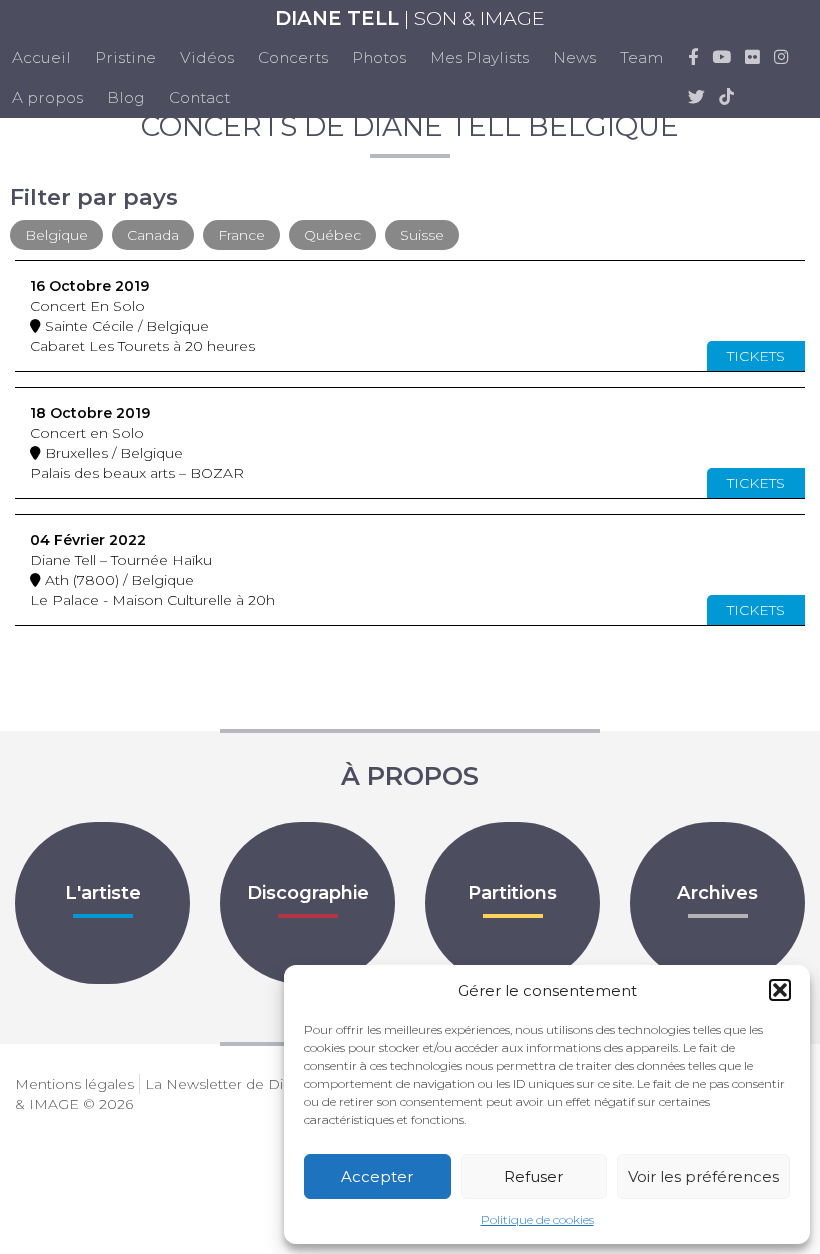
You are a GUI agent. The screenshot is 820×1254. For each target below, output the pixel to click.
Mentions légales (74, 1084)
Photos (379, 57)
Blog (126, 97)
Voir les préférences (703, 1176)
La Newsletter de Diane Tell (239, 1084)
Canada (153, 235)
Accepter (377, 1176)
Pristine (125, 57)
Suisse (422, 235)
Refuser (533, 1176)
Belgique (56, 235)
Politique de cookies (537, 1219)
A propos (47, 97)
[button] (780, 990)
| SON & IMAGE (410, 18)
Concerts (293, 57)
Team (641, 57)
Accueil (41, 57)
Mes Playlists (479, 57)
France (241, 235)
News (574, 57)
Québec (332, 235)
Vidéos (207, 57)
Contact (199, 97)
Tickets (756, 356)
